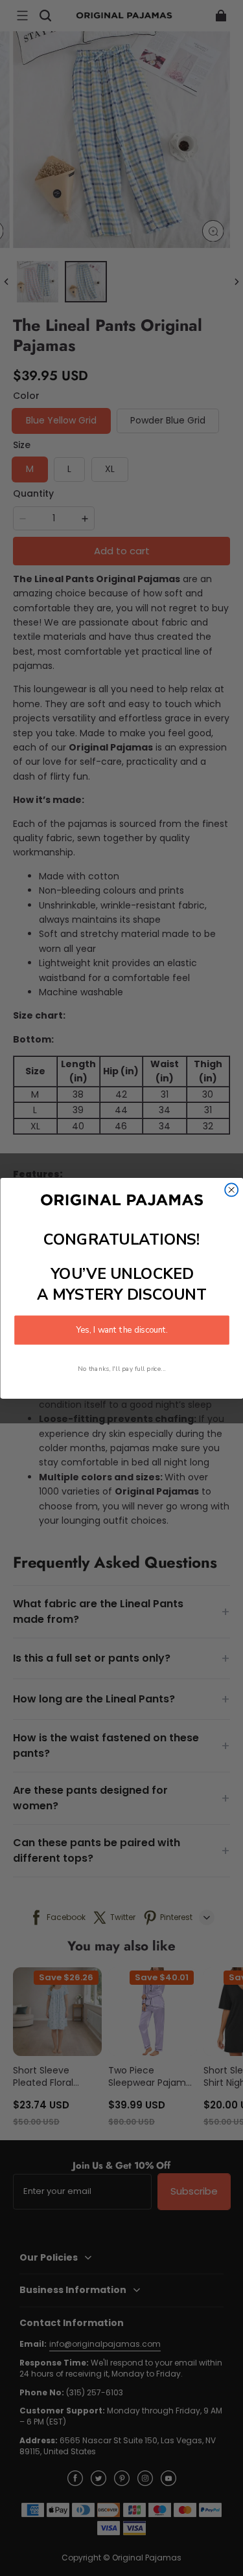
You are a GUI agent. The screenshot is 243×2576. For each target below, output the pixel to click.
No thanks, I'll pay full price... (122, 1369)
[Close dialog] (231, 1190)
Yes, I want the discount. (122, 1329)
